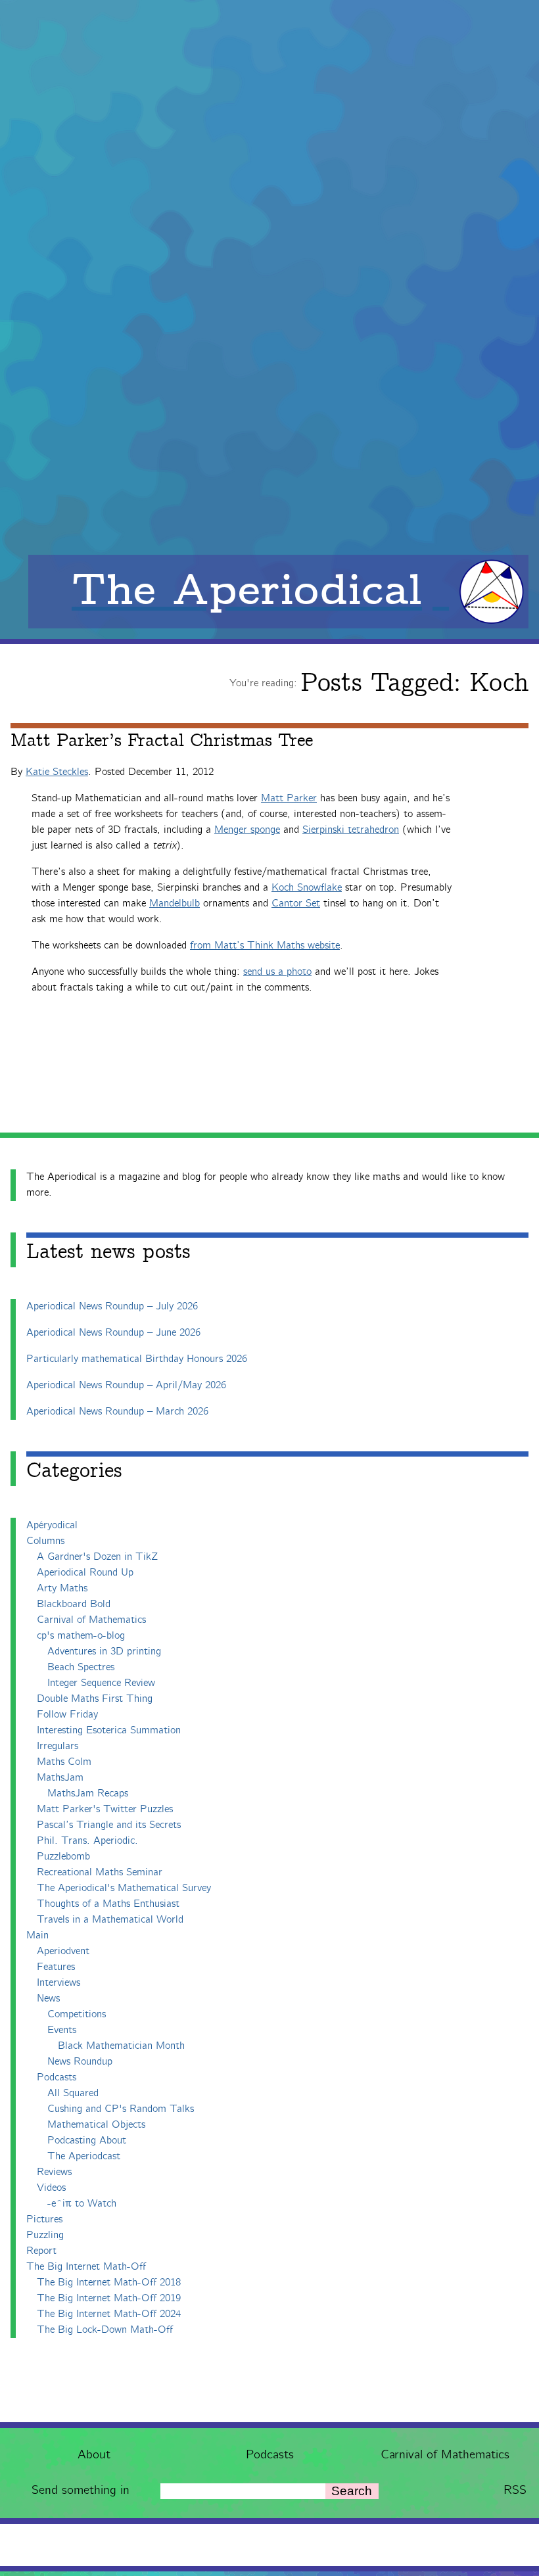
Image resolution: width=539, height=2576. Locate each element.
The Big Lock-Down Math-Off (105, 2330)
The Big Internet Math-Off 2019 (109, 2298)
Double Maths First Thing (95, 1699)
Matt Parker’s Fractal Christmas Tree (162, 741)
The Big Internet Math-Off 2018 (109, 2283)
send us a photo (277, 972)
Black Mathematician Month (121, 2046)
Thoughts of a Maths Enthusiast (108, 1904)
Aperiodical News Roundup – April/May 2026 (126, 1385)
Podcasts (270, 2455)
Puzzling (45, 2235)
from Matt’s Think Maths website (265, 946)
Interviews (59, 1983)
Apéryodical (52, 1525)
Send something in (81, 2490)
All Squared (73, 2093)
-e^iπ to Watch (82, 2204)
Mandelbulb (175, 903)
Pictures (44, 2219)
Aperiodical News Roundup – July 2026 (112, 1306)
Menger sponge (247, 830)
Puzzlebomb (63, 1857)
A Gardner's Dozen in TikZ (97, 1557)
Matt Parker (289, 798)
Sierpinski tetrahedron (351, 830)
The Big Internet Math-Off (86, 2267)
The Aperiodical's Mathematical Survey (124, 1888)
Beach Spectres (81, 1667)
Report (41, 2251)
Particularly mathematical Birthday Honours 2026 (137, 1359)
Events (62, 2030)
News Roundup (80, 2062)
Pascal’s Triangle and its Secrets (109, 1825)
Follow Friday (67, 1715)
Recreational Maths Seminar (100, 1872)
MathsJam (60, 1778)
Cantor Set (296, 903)
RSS (515, 2490)
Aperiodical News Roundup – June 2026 (113, 1333)
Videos (51, 2188)
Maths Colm (64, 1762)
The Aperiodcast (84, 2156)
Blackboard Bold (74, 1604)
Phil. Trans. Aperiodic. (87, 1841)
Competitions (77, 2014)
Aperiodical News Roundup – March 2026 (117, 1412)
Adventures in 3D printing (104, 1651)
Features (56, 1967)
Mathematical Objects (96, 2125)
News (48, 1999)
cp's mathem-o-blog (81, 1636)
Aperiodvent (63, 1951)
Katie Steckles (57, 772)
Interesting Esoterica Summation (109, 1730)
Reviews (54, 2172)
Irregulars (58, 1746)
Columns (45, 1541)
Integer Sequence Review (101, 1683)
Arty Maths (62, 1588)
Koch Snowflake (307, 888)
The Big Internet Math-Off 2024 (109, 2314)
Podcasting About (87, 2141)
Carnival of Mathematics (445, 2455)
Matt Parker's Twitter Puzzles (105, 1809)
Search (352, 2491)
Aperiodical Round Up (85, 1573)
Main (37, 1935)
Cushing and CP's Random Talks (121, 2109)
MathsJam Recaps (88, 1793)
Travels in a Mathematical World (110, 1920)
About (94, 2455)
